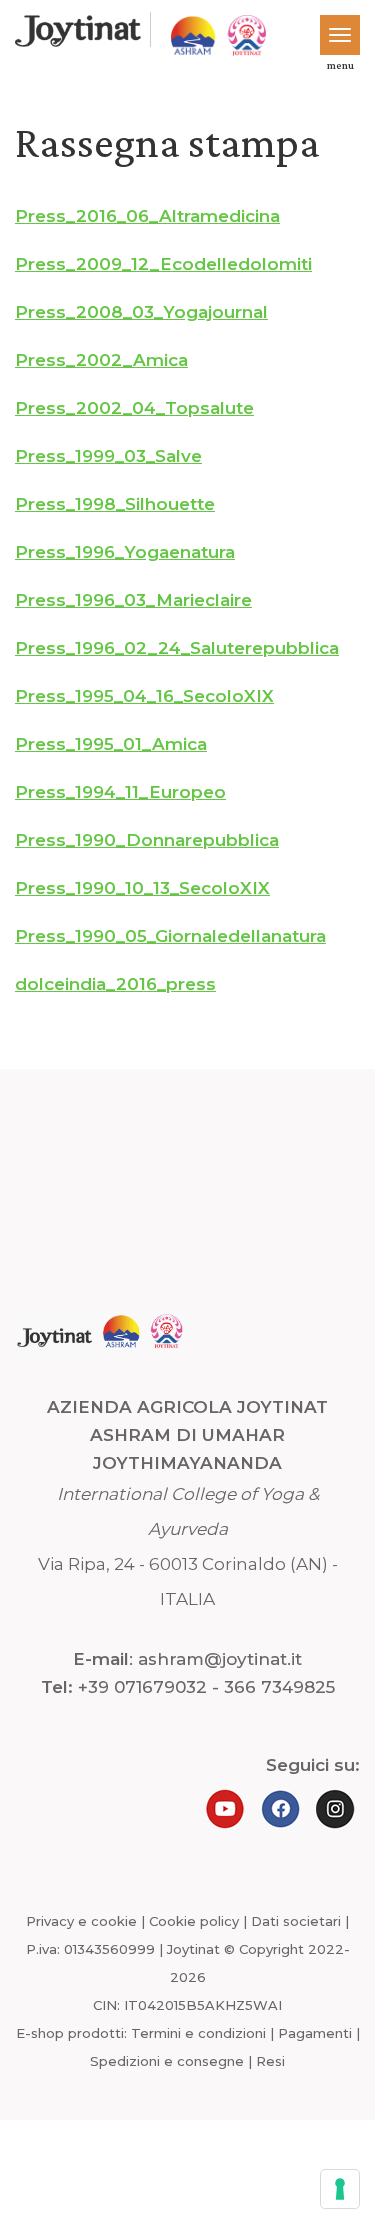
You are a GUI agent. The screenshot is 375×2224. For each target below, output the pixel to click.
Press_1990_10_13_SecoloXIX (142, 888)
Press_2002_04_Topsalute (134, 408)
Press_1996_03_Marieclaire (133, 600)
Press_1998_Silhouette (115, 504)
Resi (270, 2061)
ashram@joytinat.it (220, 1659)
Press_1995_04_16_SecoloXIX (144, 696)
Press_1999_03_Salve (108, 456)
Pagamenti (315, 2033)
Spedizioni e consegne (167, 2061)
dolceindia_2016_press (115, 984)
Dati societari (296, 1921)
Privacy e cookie (81, 1921)
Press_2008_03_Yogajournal (141, 312)
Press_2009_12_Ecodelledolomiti (163, 264)
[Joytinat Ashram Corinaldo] (78, 31)
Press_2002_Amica (101, 360)
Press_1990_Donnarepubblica (147, 840)
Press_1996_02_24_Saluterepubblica (177, 648)
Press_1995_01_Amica (111, 744)
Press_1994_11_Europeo (120, 792)
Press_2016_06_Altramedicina (147, 216)
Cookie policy (194, 1921)
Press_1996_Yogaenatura (125, 552)
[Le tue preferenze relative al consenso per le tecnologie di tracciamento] (340, 2189)
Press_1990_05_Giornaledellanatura (170, 936)
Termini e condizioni (198, 2033)
